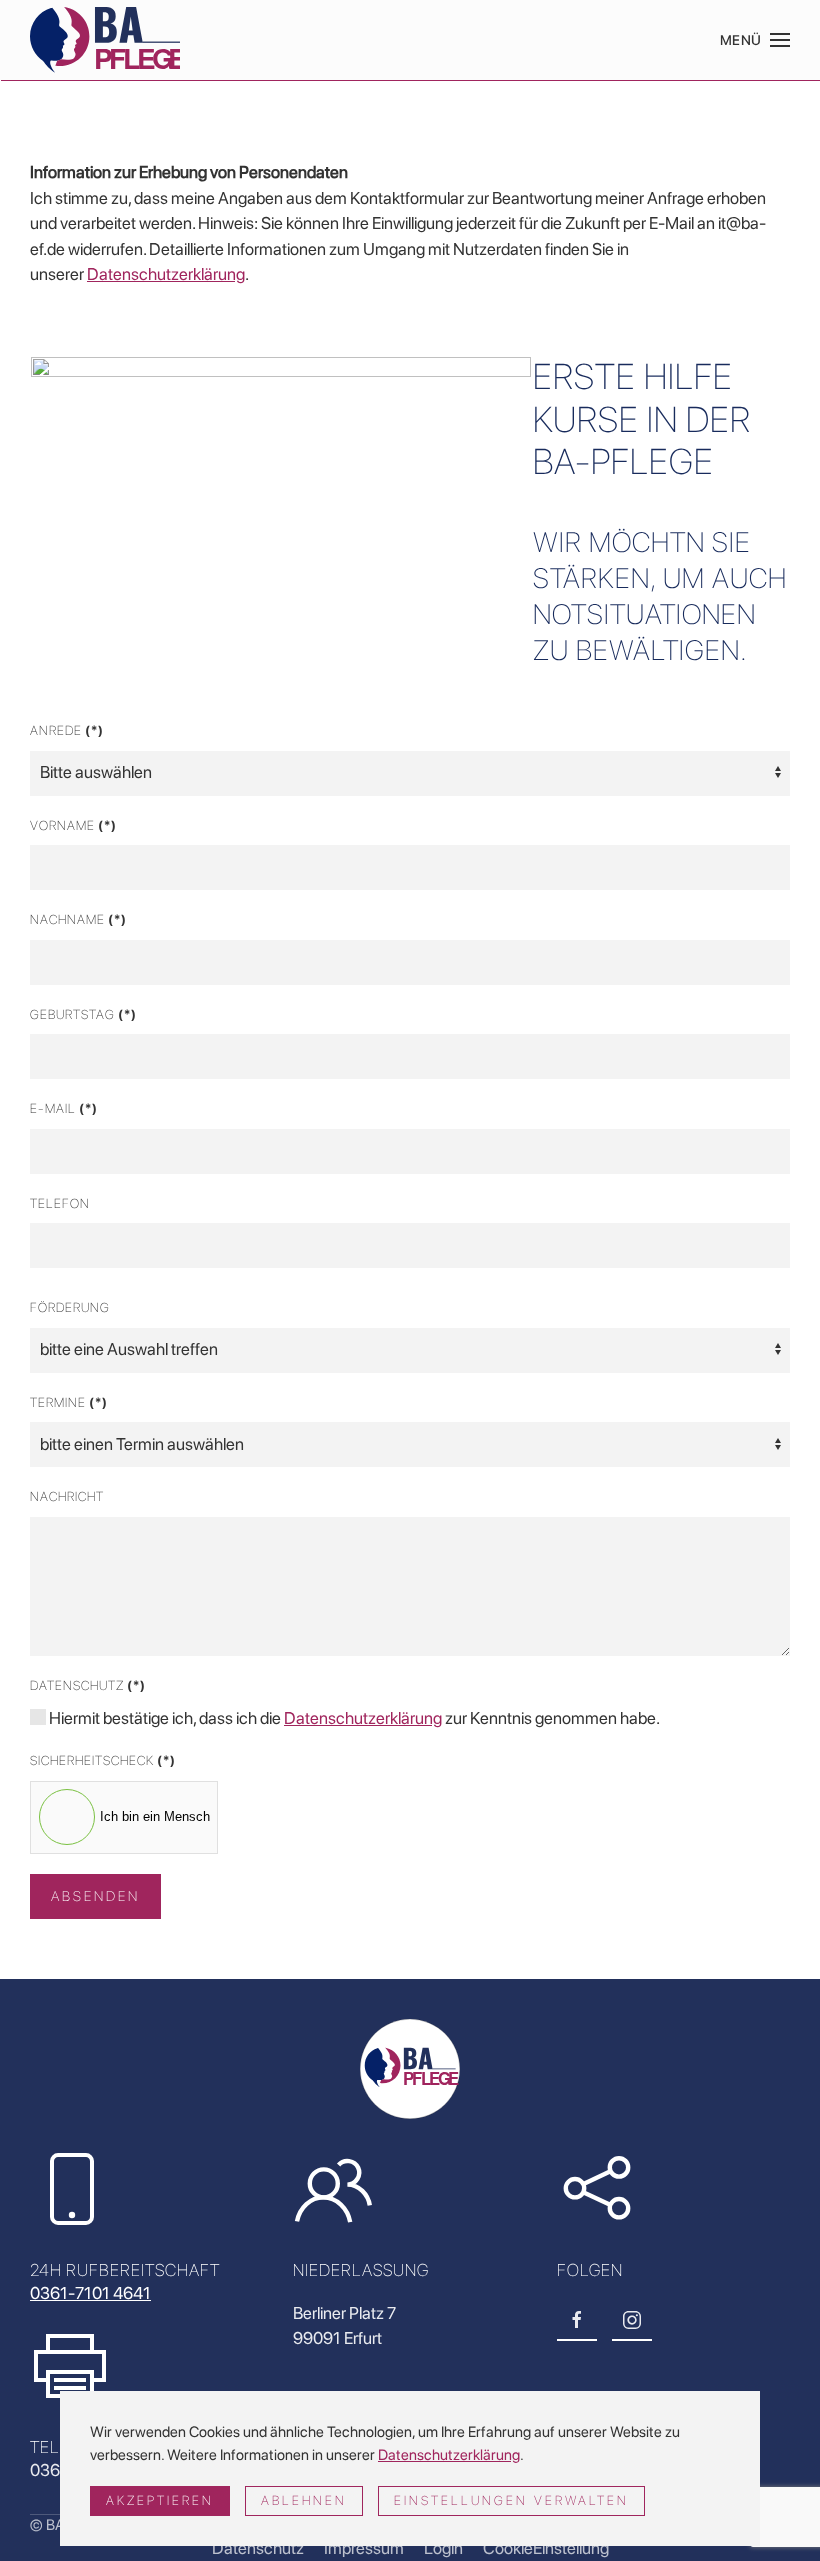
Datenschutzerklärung (166, 274)
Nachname (78, 919)
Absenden (95, 1896)
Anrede (67, 730)
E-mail (64, 1108)
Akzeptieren (160, 2500)
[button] (755, 40)
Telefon (60, 1203)
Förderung (70, 1307)
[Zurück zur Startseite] (105, 40)
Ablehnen (304, 2500)
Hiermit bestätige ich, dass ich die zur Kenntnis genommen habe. (353, 1718)
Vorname (73, 825)
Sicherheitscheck (103, 1760)
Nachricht (67, 1496)
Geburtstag (83, 1014)
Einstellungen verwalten (511, 2500)
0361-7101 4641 (90, 2293)
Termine (69, 1402)
